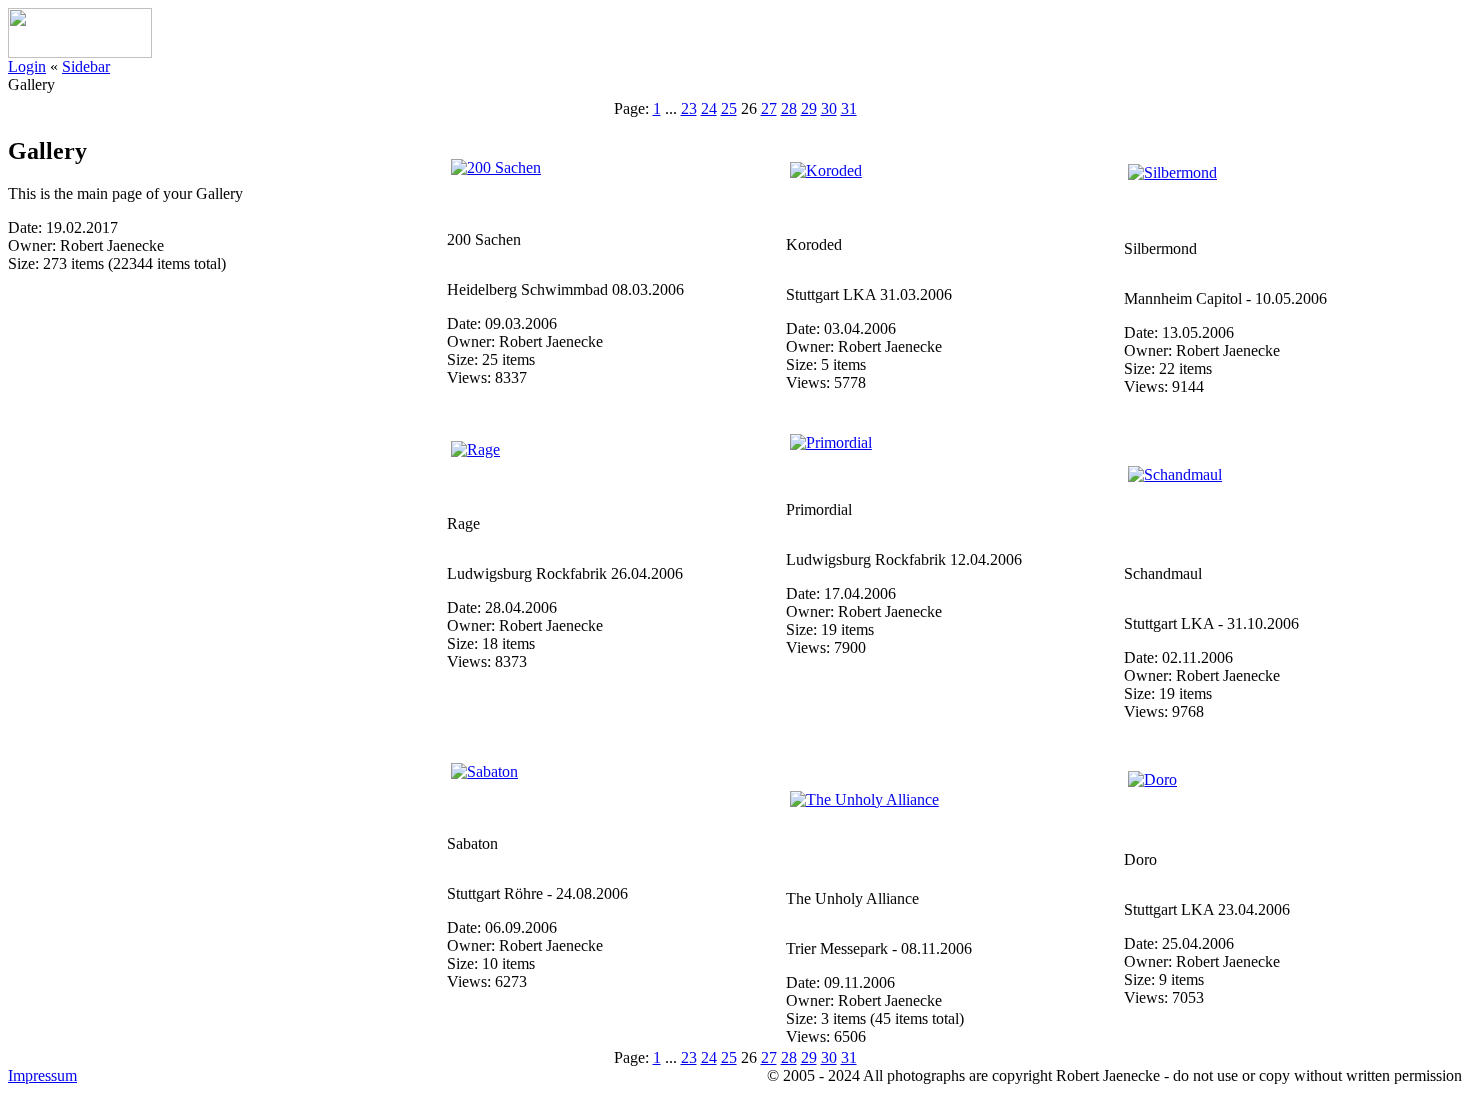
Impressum (42, 1075)
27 (769, 108)
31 (849, 108)
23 (689, 108)
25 (729, 108)
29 (809, 108)
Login (27, 66)
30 (829, 108)
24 (709, 108)
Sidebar (86, 66)
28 (789, 108)
